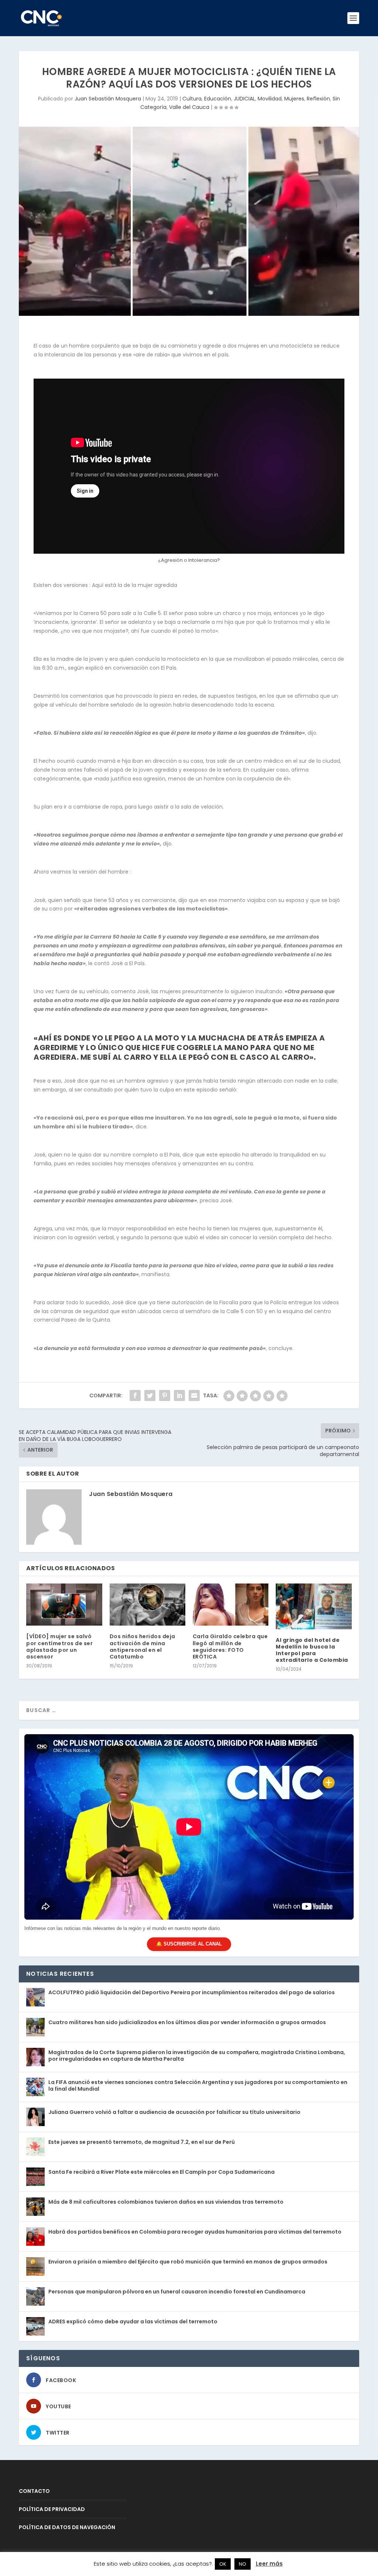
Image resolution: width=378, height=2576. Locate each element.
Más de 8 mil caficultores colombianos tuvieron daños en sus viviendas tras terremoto (166, 2202)
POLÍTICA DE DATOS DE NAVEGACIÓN (67, 2527)
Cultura (192, 99)
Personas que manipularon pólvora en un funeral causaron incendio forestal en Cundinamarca (177, 2292)
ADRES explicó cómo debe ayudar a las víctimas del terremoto (133, 2322)
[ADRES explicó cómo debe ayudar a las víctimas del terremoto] (35, 2326)
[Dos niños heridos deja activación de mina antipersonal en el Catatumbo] (147, 1605)
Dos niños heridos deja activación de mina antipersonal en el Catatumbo (142, 1646)
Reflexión (318, 99)
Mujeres (294, 99)
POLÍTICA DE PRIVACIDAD (52, 2509)
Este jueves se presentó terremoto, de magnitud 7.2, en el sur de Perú (142, 2142)
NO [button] (243, 2564)
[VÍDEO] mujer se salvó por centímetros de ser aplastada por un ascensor (59, 1646)
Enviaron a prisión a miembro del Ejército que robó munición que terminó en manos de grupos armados (188, 2262)
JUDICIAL (244, 99)
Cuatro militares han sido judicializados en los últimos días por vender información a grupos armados (187, 2022)
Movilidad (270, 99)
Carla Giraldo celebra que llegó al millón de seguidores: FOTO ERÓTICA (230, 1646)
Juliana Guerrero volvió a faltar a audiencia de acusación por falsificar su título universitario (174, 2112)
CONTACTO (34, 2491)
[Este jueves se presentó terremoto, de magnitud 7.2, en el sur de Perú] (35, 2147)
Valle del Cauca (189, 107)
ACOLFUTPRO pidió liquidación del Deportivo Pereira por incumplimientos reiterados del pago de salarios (192, 1992)
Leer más (269, 2564)
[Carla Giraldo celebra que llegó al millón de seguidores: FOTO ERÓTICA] (231, 1605)
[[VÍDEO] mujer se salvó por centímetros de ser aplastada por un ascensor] (64, 1605)
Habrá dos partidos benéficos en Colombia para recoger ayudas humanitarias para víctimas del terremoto (195, 2232)
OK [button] (223, 2564)
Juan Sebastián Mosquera (108, 99)
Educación (218, 99)
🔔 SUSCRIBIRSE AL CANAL (189, 1944)
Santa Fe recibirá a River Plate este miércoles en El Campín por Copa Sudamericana (161, 2172)
